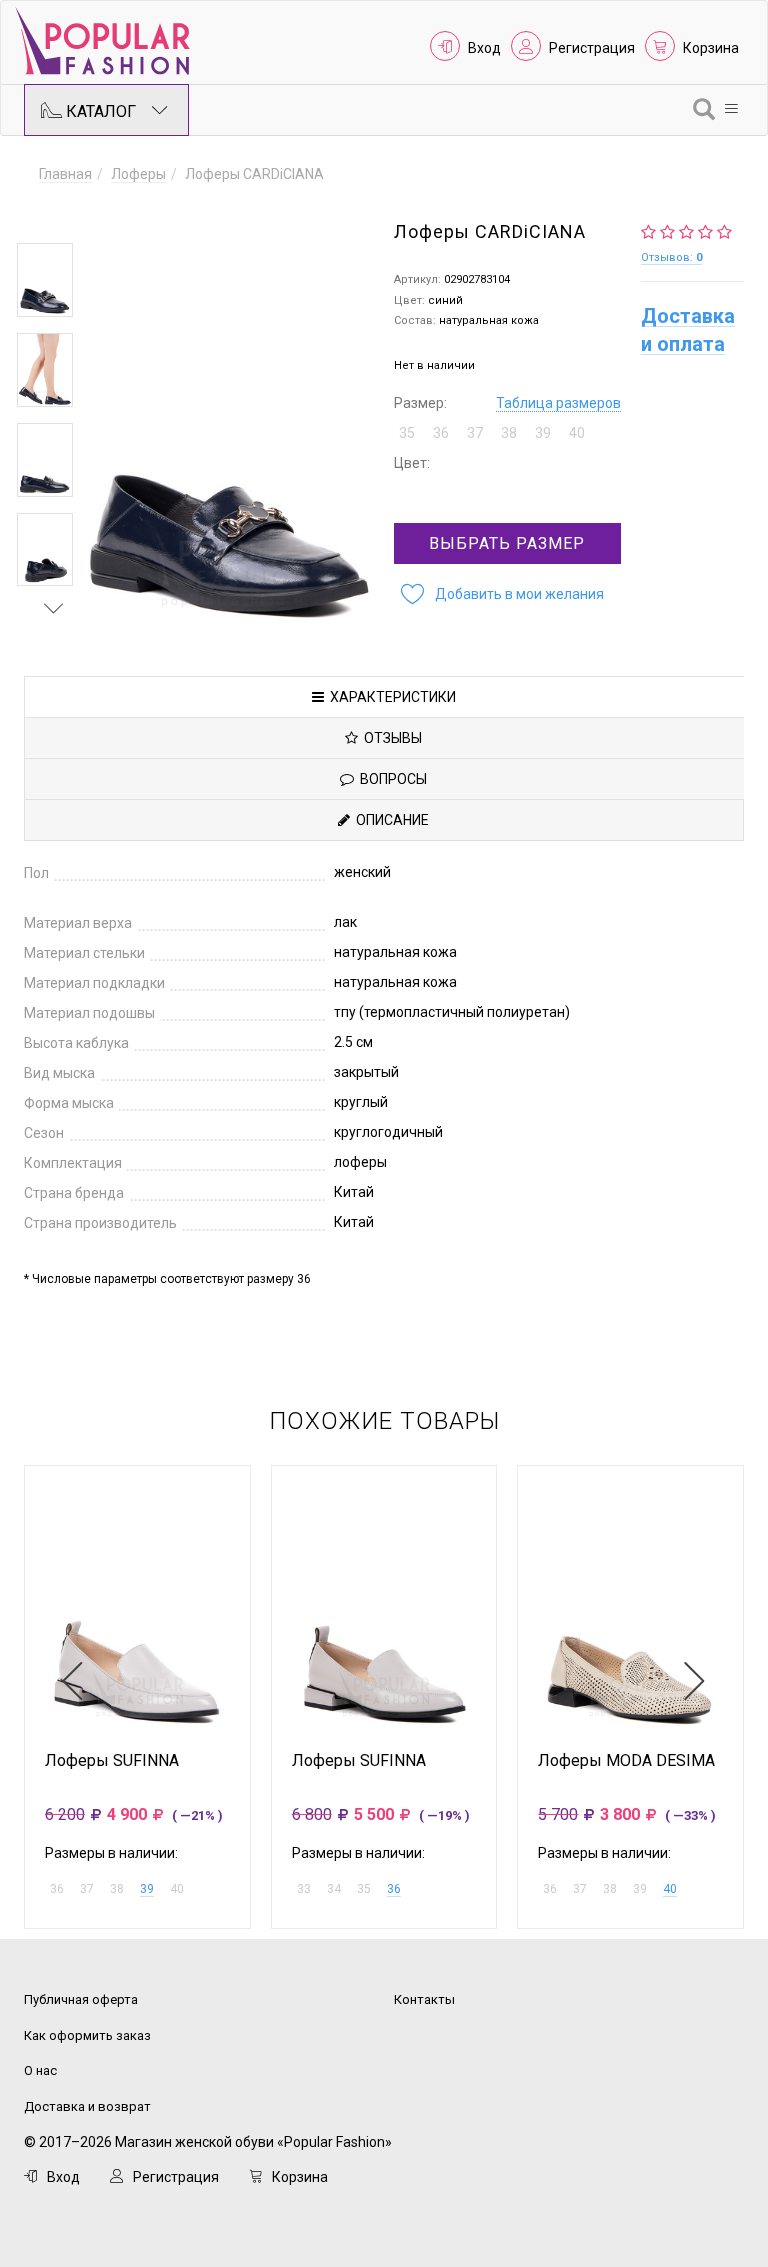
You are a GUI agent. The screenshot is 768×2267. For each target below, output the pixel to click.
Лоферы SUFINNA (112, 1761)
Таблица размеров (558, 403)
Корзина (711, 48)
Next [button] (54, 608)
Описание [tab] (389, 820)
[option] (45, 280)
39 (147, 1889)
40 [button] (577, 433)
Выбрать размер (507, 543)
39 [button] (543, 433)
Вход (484, 48)
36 (394, 1889)
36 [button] (441, 433)
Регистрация (592, 48)
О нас (40, 2070)
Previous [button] (54, 214)
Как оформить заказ (87, 2035)
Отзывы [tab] (390, 738)
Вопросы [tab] (390, 779)
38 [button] (509, 433)
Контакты (424, 1999)
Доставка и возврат (87, 2106)
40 (670, 1889)
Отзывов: (671, 257)
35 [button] (407, 433)
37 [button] (475, 433)
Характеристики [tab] (390, 697)
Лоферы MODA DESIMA (626, 1761)
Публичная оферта (81, 1999)
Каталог (99, 111)
